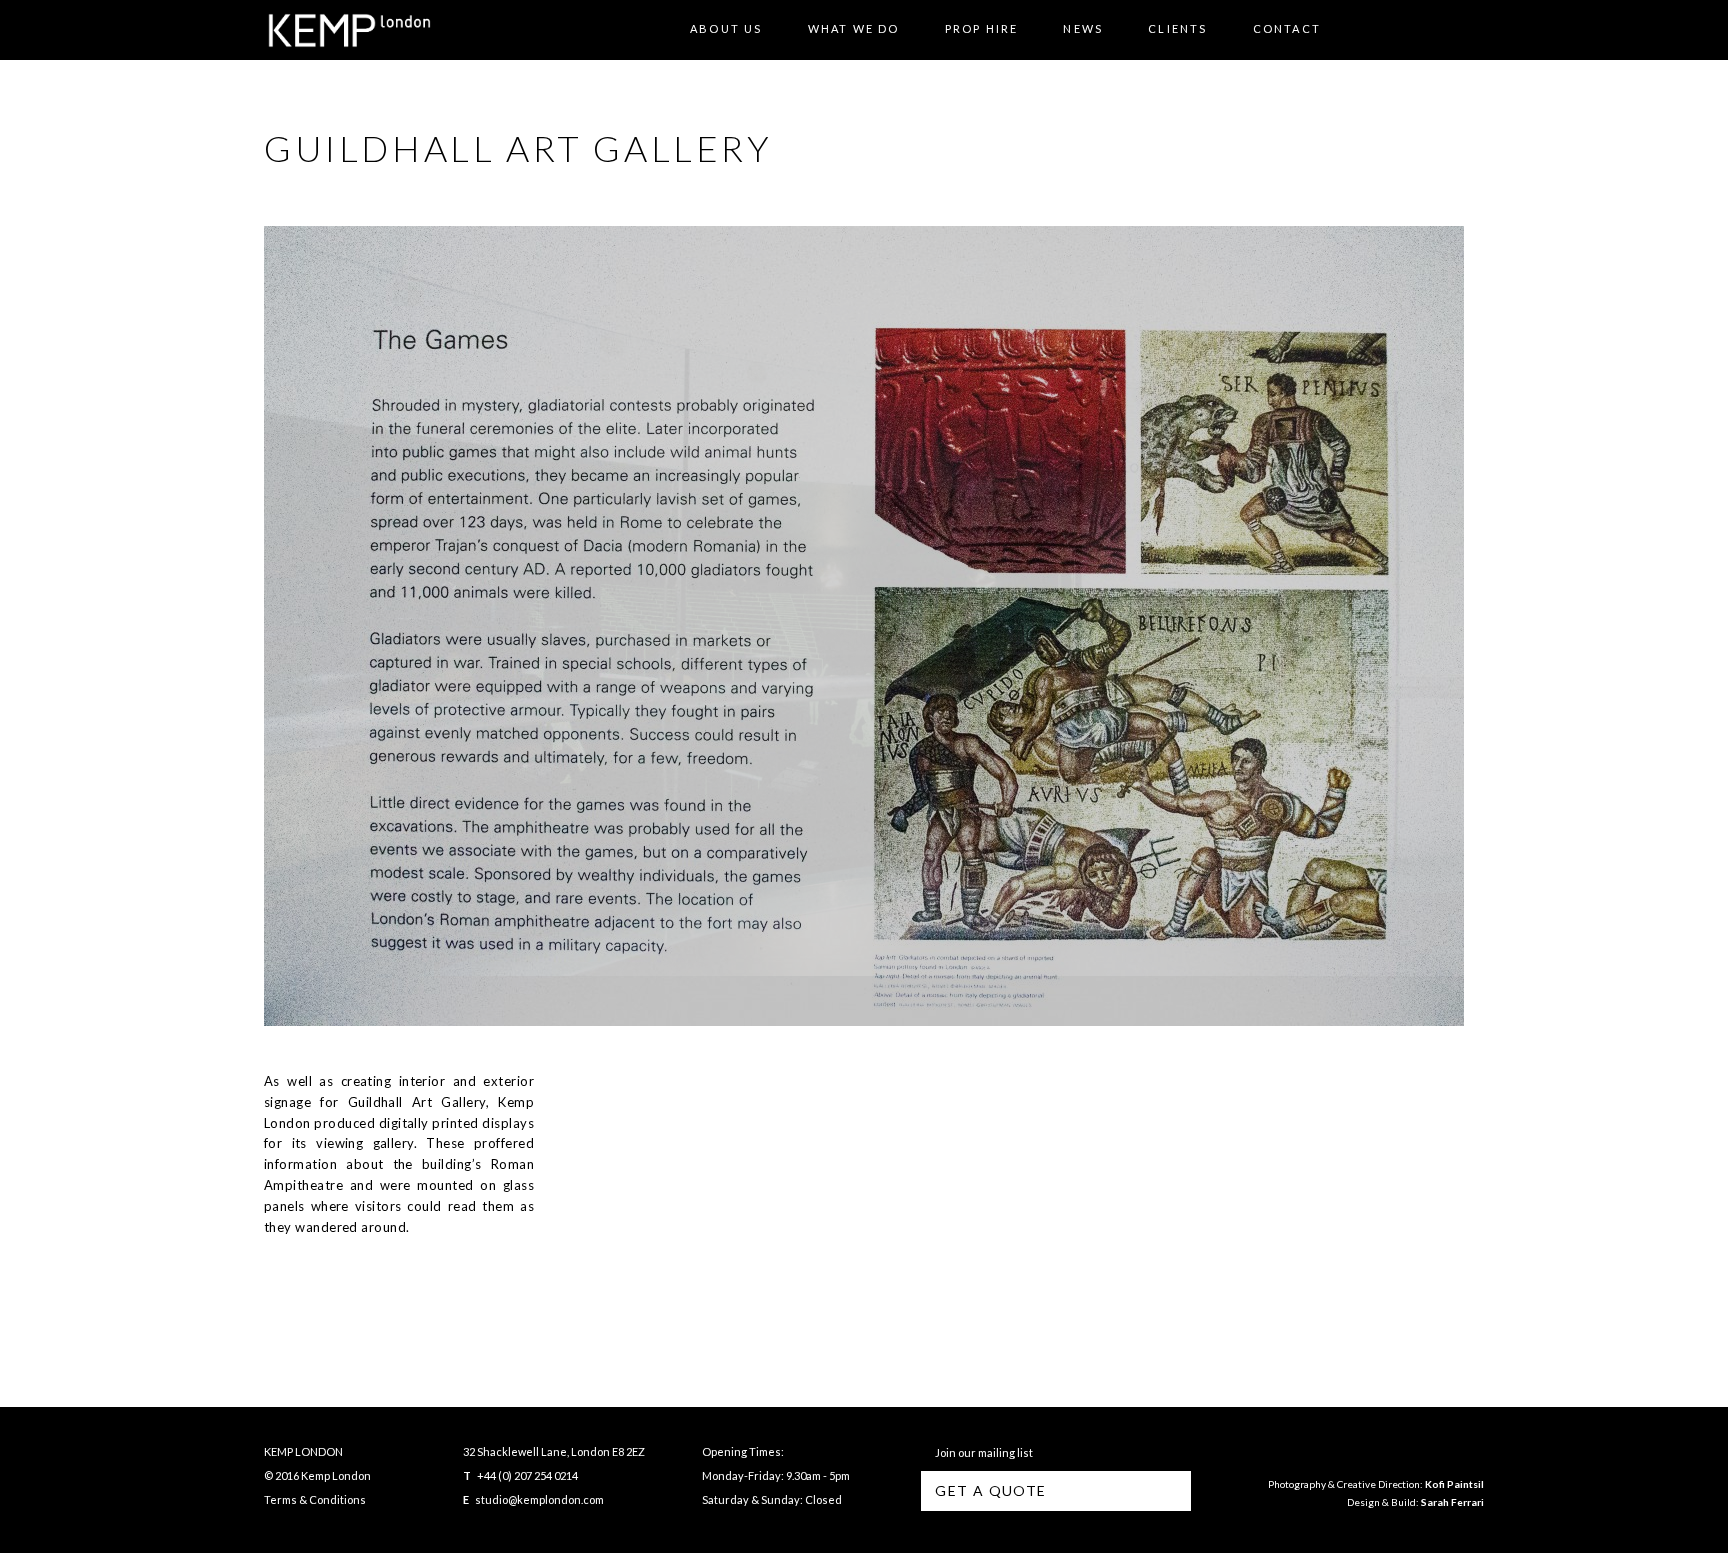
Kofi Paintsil (1454, 1484)
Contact (1287, 28)
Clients (1177, 28)
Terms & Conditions (315, 1499)
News (1083, 28)
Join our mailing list (982, 1452)
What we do (854, 28)
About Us (726, 28)
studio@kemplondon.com (539, 1499)
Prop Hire (982, 28)
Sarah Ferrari (1452, 1502)
